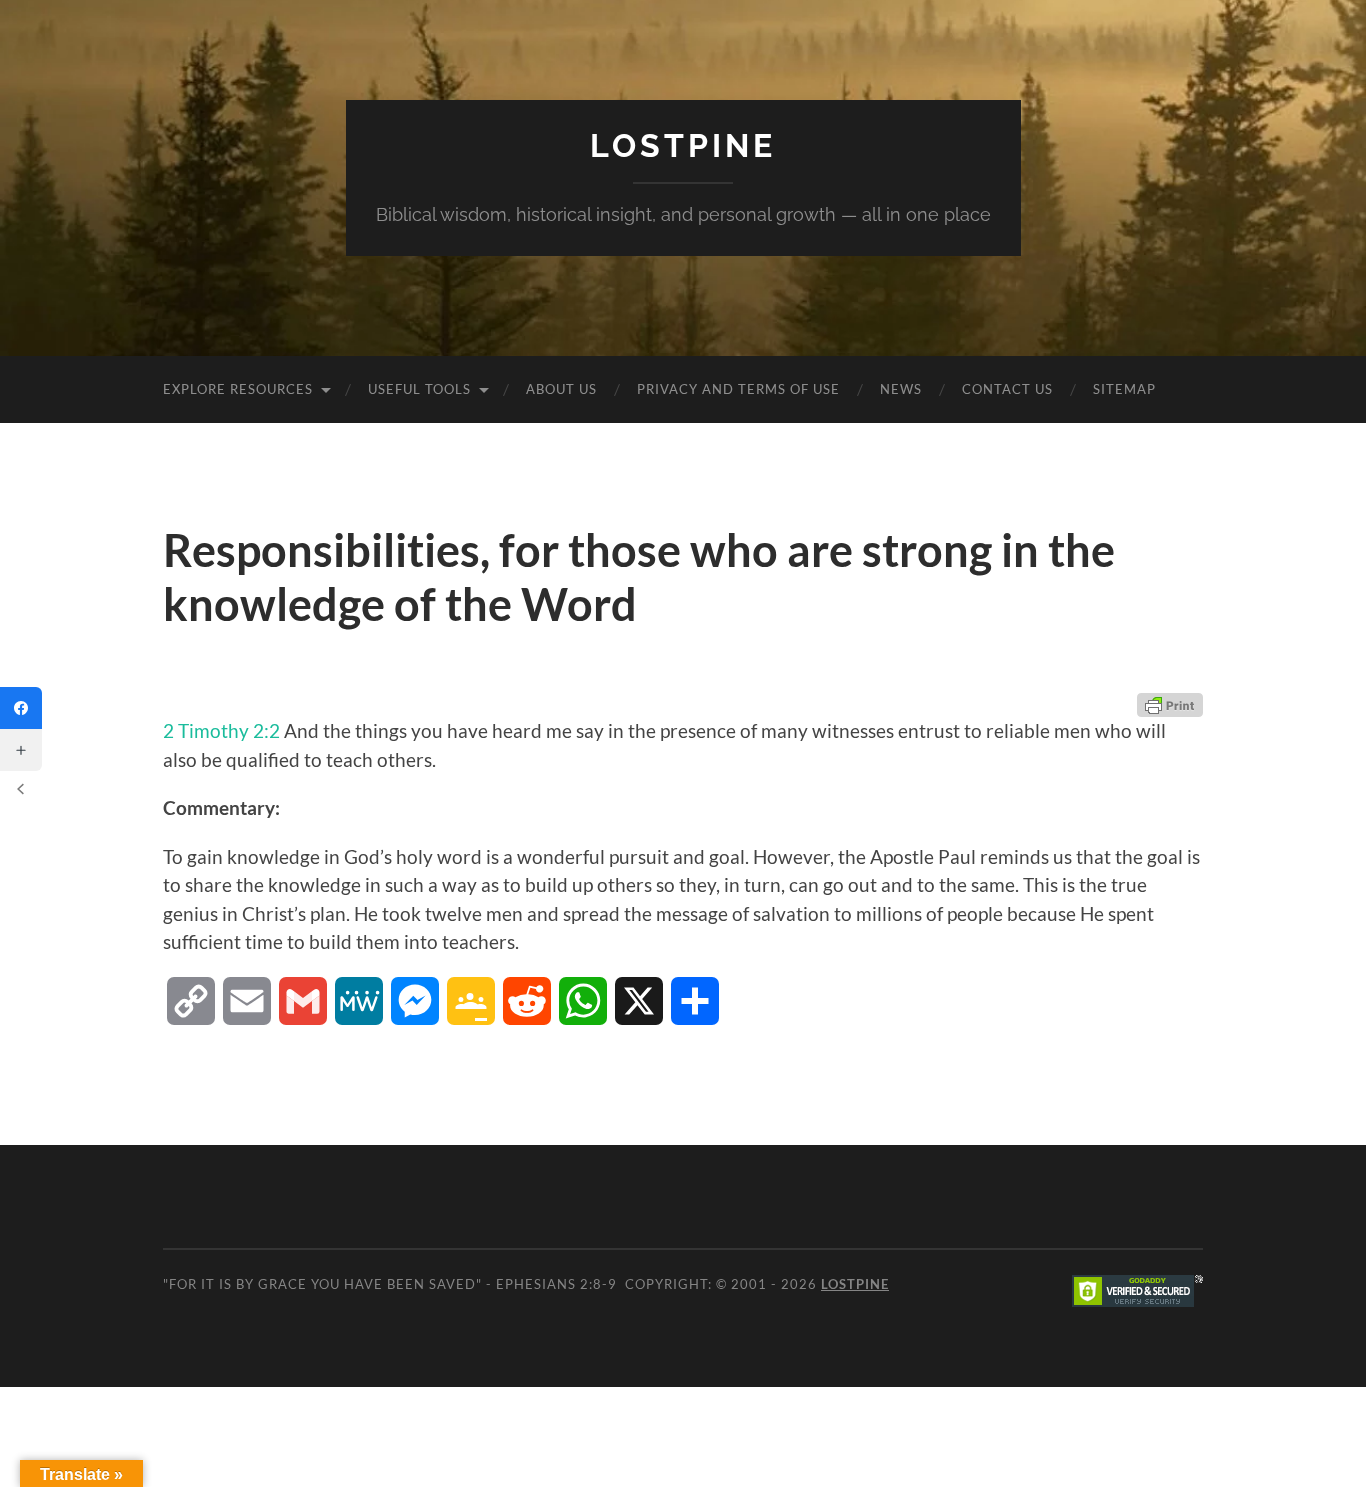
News (901, 389)
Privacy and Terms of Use (738, 389)
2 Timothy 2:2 (221, 730)
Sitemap (1124, 389)
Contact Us (1007, 389)
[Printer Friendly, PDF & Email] (1170, 705)
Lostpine (683, 145)
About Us (561, 389)
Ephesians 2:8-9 (556, 1284)
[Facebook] (21, 708)
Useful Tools (419, 389)
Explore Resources (238, 389)
